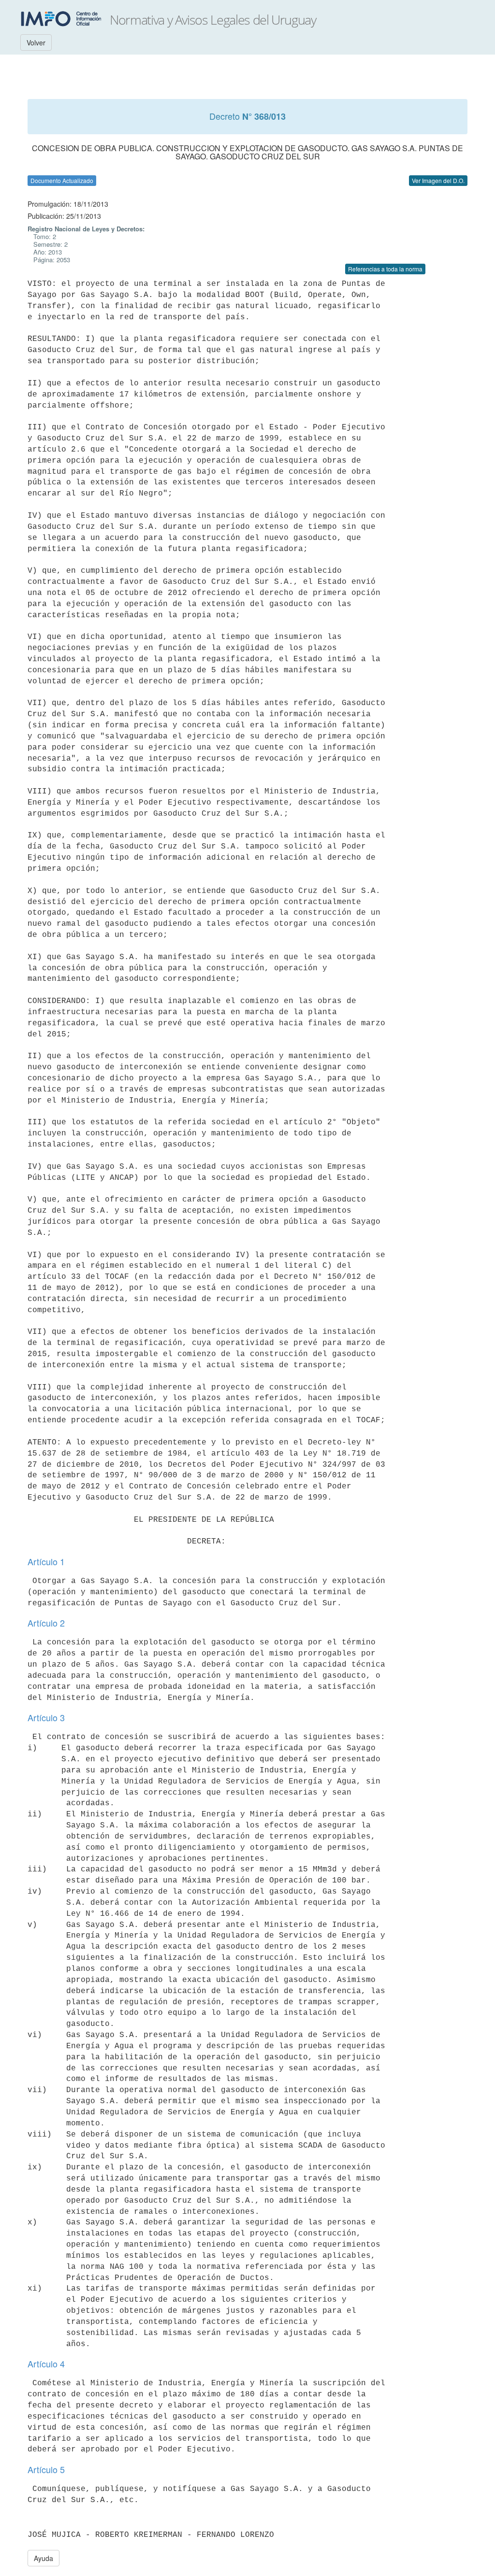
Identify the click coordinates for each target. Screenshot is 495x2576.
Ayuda (44, 2558)
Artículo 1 (46, 1561)
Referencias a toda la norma (385, 269)
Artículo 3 (46, 1717)
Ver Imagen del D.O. (438, 180)
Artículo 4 (46, 2364)
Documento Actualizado (62, 180)
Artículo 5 (46, 2469)
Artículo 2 (46, 1623)
